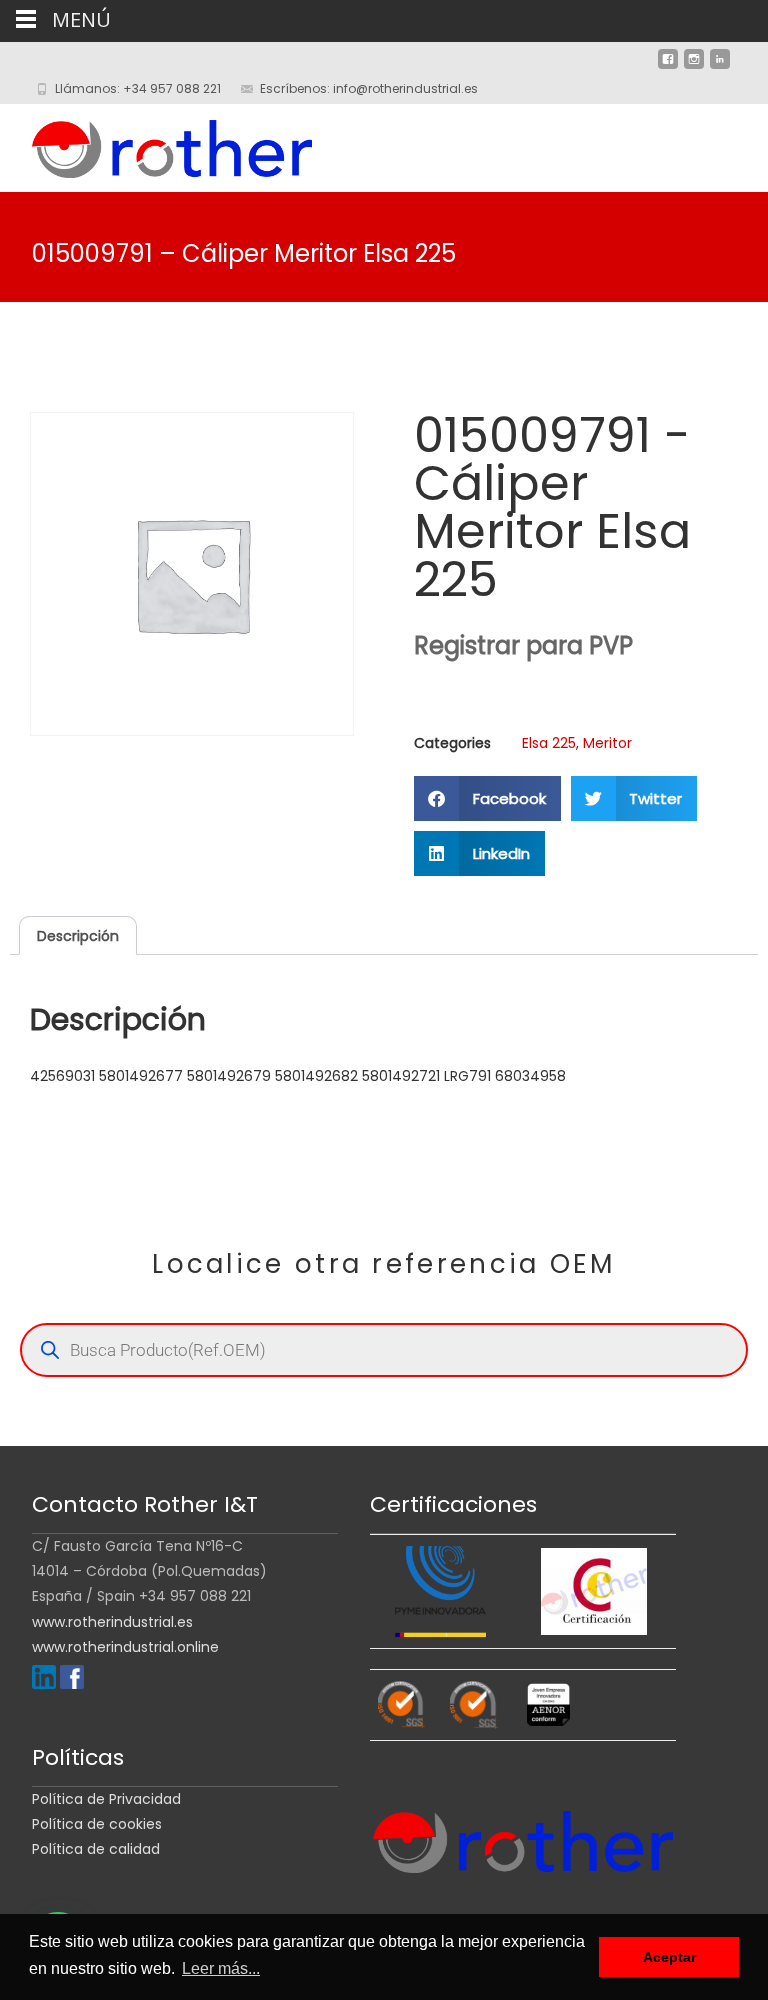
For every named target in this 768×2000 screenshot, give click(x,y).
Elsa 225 (549, 743)
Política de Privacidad (106, 1799)
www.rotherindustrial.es (112, 1622)
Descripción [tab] (78, 936)
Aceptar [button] (669, 1957)
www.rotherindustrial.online (125, 1647)
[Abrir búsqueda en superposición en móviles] (384, 1350)
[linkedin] (720, 67)
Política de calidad (96, 1849)
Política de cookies (97, 1824)
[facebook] (668, 67)
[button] (487, 798)
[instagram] (694, 67)
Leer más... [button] (221, 1968)
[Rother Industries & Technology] (156, 144)
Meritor (607, 743)
